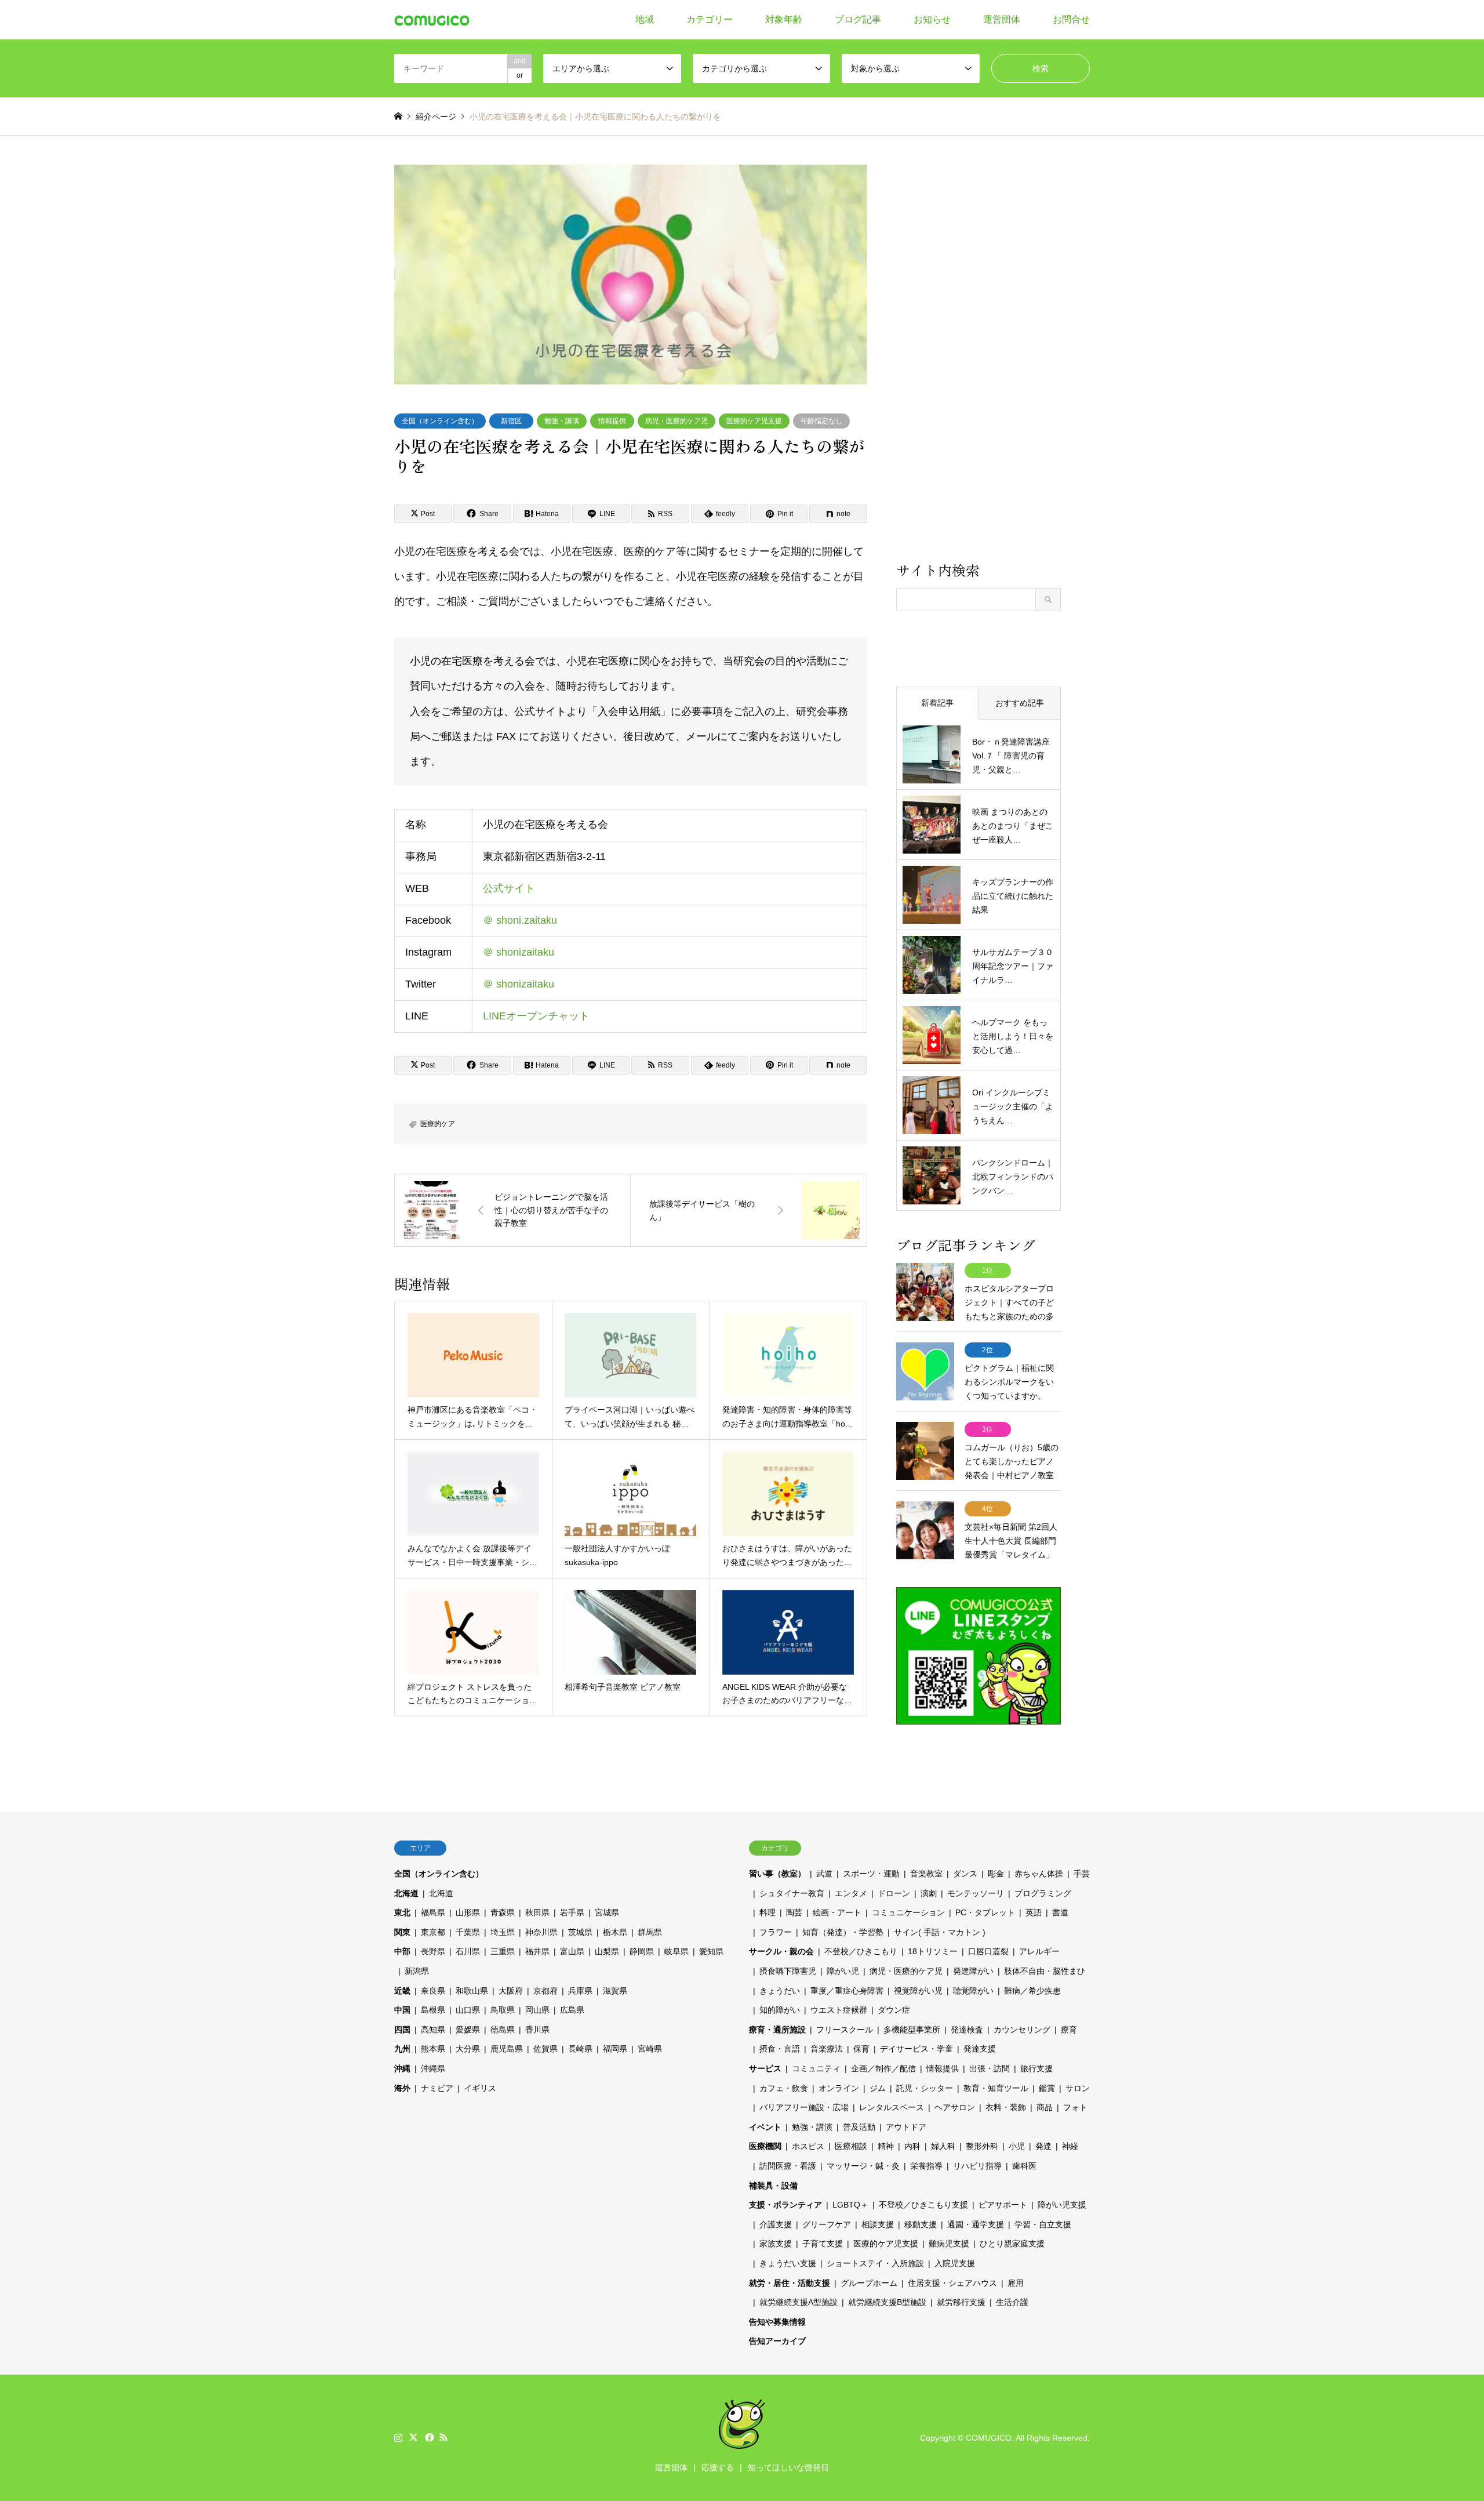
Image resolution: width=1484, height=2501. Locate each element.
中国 (402, 2010)
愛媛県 (468, 2030)
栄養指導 (926, 2166)
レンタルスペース (892, 2107)
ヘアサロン (955, 2107)
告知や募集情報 (777, 2322)
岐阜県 (676, 1951)
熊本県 (433, 2049)
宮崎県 (650, 2049)
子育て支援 (823, 2244)
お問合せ (1071, 19)
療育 (1069, 2030)
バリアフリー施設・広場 (804, 2107)
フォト (1075, 2107)
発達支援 (980, 2049)
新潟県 (417, 1971)
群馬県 (650, 1932)
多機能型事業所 (912, 2030)
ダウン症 (894, 2010)
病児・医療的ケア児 (676, 421)
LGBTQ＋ (850, 2205)
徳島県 (503, 2030)
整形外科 (982, 2146)
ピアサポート (1003, 2205)
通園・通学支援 (976, 2224)
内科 (912, 2146)
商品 (1045, 2107)
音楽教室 (926, 1874)
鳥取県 (503, 2010)
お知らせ (932, 19)
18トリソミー (933, 1951)
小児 (1017, 2146)
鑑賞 (1047, 2088)
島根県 (433, 2010)
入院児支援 (955, 2263)
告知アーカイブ (777, 2341)
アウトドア (906, 2127)
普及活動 (859, 2127)
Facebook (428, 2437)
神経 (1070, 2146)
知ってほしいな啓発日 (788, 2467)
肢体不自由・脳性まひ (1045, 1971)
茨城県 (580, 1932)
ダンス (965, 1874)
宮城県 (607, 1912)
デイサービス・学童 (916, 2049)
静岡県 (642, 1951)
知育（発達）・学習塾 (843, 1932)
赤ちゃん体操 (1039, 1874)
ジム (878, 2088)
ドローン (894, 1893)
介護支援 (776, 2224)
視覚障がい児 (918, 1991)
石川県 (468, 1951)
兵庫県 (580, 1991)
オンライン (839, 2088)
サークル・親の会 (781, 1951)
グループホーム (869, 2283)
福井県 (537, 1951)
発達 (1043, 2146)
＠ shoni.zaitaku (520, 920)
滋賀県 (615, 1991)
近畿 (402, 1991)
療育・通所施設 (777, 2030)
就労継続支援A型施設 (799, 2302)
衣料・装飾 (1006, 2107)
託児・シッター (925, 2088)
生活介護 (1012, 2302)
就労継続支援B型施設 (887, 2302)
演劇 (929, 1893)
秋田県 (537, 1912)
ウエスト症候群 (839, 2010)
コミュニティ (816, 2068)
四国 (402, 2030)
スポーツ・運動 (871, 1874)
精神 (886, 2146)
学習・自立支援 (1043, 2224)
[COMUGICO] (432, 20)
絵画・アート (837, 1912)
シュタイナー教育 (792, 1893)
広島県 (572, 2010)
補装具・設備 (773, 2186)
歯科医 (1024, 2166)
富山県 (572, 1951)
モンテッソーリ (976, 1893)
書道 (1060, 1912)
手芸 (1082, 1874)
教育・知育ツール (996, 2088)
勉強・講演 (562, 421)
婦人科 (943, 2146)
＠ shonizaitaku (519, 952)
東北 (402, 1912)
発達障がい (973, 1971)
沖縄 (402, 2068)
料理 (768, 1912)
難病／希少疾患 (1032, 1991)
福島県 (433, 1912)
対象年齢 (784, 19)
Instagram (398, 2437)
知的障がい (780, 2010)
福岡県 (615, 2049)
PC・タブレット (985, 1912)
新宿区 (511, 421)
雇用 (1016, 2283)
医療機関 (765, 2146)
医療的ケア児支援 (754, 421)
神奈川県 (541, 1932)
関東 (402, 1932)
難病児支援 (949, 2244)
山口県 (468, 2010)
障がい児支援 (1062, 2205)
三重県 (503, 1951)
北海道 (406, 1893)
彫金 (996, 1874)
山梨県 (607, 1951)
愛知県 (711, 1951)
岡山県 (537, 2010)
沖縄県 (433, 2068)
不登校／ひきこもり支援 (923, 2205)
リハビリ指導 (977, 2166)
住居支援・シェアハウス (952, 2283)
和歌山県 (472, 1991)
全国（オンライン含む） (440, 421)
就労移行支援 (961, 2302)
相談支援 (878, 2224)
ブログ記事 (858, 19)
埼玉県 (503, 1932)
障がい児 (843, 1971)
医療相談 (851, 2146)
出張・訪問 (990, 2068)
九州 (402, 2049)
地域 (645, 19)
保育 (861, 2049)
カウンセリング (1022, 2030)
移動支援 (921, 2224)
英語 (1034, 1912)
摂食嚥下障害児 (788, 1971)
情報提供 (612, 421)
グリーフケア (827, 2224)
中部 (402, 1951)
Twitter (413, 2437)
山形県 (468, 1912)
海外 (402, 2088)
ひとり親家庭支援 (1012, 2244)
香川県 (537, 2030)
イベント (765, 2127)
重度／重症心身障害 (847, 1991)
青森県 (503, 1912)
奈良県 (433, 1991)
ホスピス (808, 2146)
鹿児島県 (507, 2049)
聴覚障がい (973, 1991)
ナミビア (437, 2088)
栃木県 (615, 1932)
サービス (765, 2068)
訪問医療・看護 (788, 2166)
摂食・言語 (780, 2049)
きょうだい (780, 1991)
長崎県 (580, 2049)
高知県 (433, 2030)
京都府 (545, 1991)
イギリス (480, 2088)
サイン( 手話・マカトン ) (940, 1932)
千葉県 (468, 1932)
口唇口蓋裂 (988, 1951)
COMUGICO (989, 2438)
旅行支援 (1036, 2068)
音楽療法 (827, 2049)
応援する (718, 2467)
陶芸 (794, 1912)
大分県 (468, 2049)
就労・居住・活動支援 (790, 2283)
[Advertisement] (979, 362)
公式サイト (509, 888)
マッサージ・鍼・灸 (863, 2166)
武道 (824, 1874)
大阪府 (511, 1991)
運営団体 (1002, 19)
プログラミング (1043, 1893)
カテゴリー (710, 19)
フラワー (776, 1932)
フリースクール (845, 2030)
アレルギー (1039, 1951)
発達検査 (967, 2030)
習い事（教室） (777, 1874)
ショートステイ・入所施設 (875, 2263)
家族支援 (776, 2244)
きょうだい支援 (788, 2263)
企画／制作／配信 (883, 2068)
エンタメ (851, 1893)
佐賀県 (545, 2049)
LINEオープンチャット (536, 1016)
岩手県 (572, 1912)
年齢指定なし (821, 421)
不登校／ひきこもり (861, 1951)
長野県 (433, 1951)
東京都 (433, 1932)
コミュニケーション (908, 1912)
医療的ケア (438, 1124)
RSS (443, 2437)
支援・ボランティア (785, 2205)
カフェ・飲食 (784, 2088)
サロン (1078, 2088)
